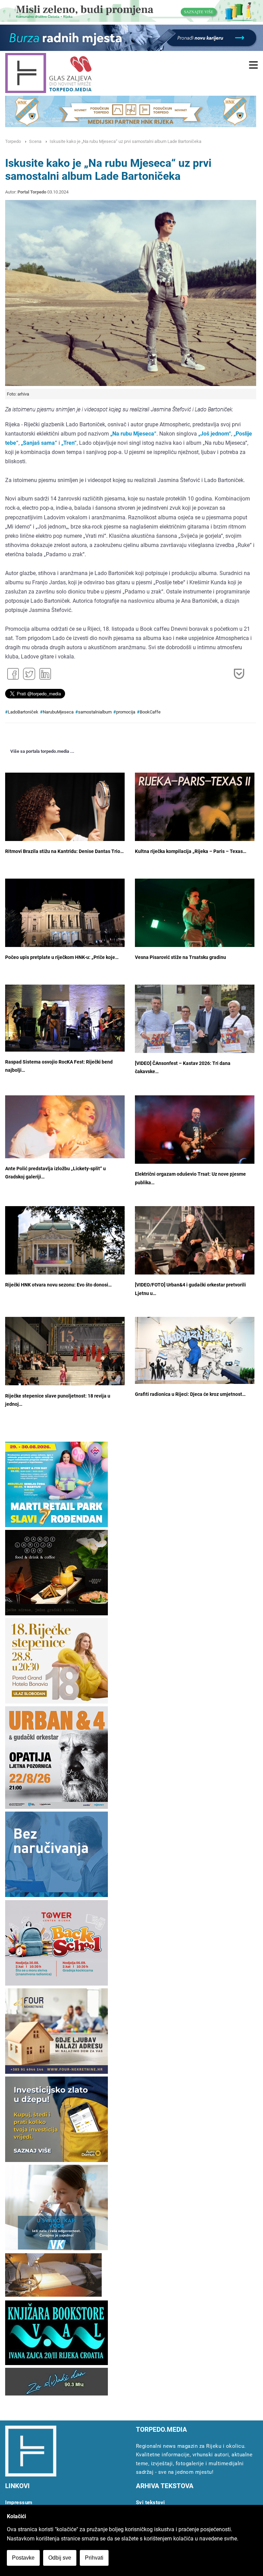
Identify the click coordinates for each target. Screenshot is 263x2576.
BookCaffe (150, 712)
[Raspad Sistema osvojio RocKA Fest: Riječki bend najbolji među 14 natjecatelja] (65, 1018)
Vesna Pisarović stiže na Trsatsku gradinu (180, 957)
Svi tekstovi (151, 2502)
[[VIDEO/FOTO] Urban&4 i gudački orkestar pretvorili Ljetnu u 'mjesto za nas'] (195, 1246)
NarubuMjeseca (58, 712)
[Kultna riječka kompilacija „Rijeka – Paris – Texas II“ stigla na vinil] (195, 832)
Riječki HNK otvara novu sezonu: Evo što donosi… (58, 1285)
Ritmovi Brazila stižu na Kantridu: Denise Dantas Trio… (64, 851)
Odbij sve (60, 2558)
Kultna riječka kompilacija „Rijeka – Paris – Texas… (191, 851)
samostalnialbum (95, 712)
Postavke (23, 2558)
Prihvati (94, 2558)
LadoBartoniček (23, 712)
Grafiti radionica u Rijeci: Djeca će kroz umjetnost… (190, 1394)
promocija (126, 712)
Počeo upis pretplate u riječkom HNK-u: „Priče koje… (62, 957)
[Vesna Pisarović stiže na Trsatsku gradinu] (195, 918)
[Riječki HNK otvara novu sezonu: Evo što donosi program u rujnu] (65, 1246)
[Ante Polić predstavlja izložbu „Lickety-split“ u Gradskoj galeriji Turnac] (65, 1127)
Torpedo (13, 141)
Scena (35, 141)
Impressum (19, 2502)
